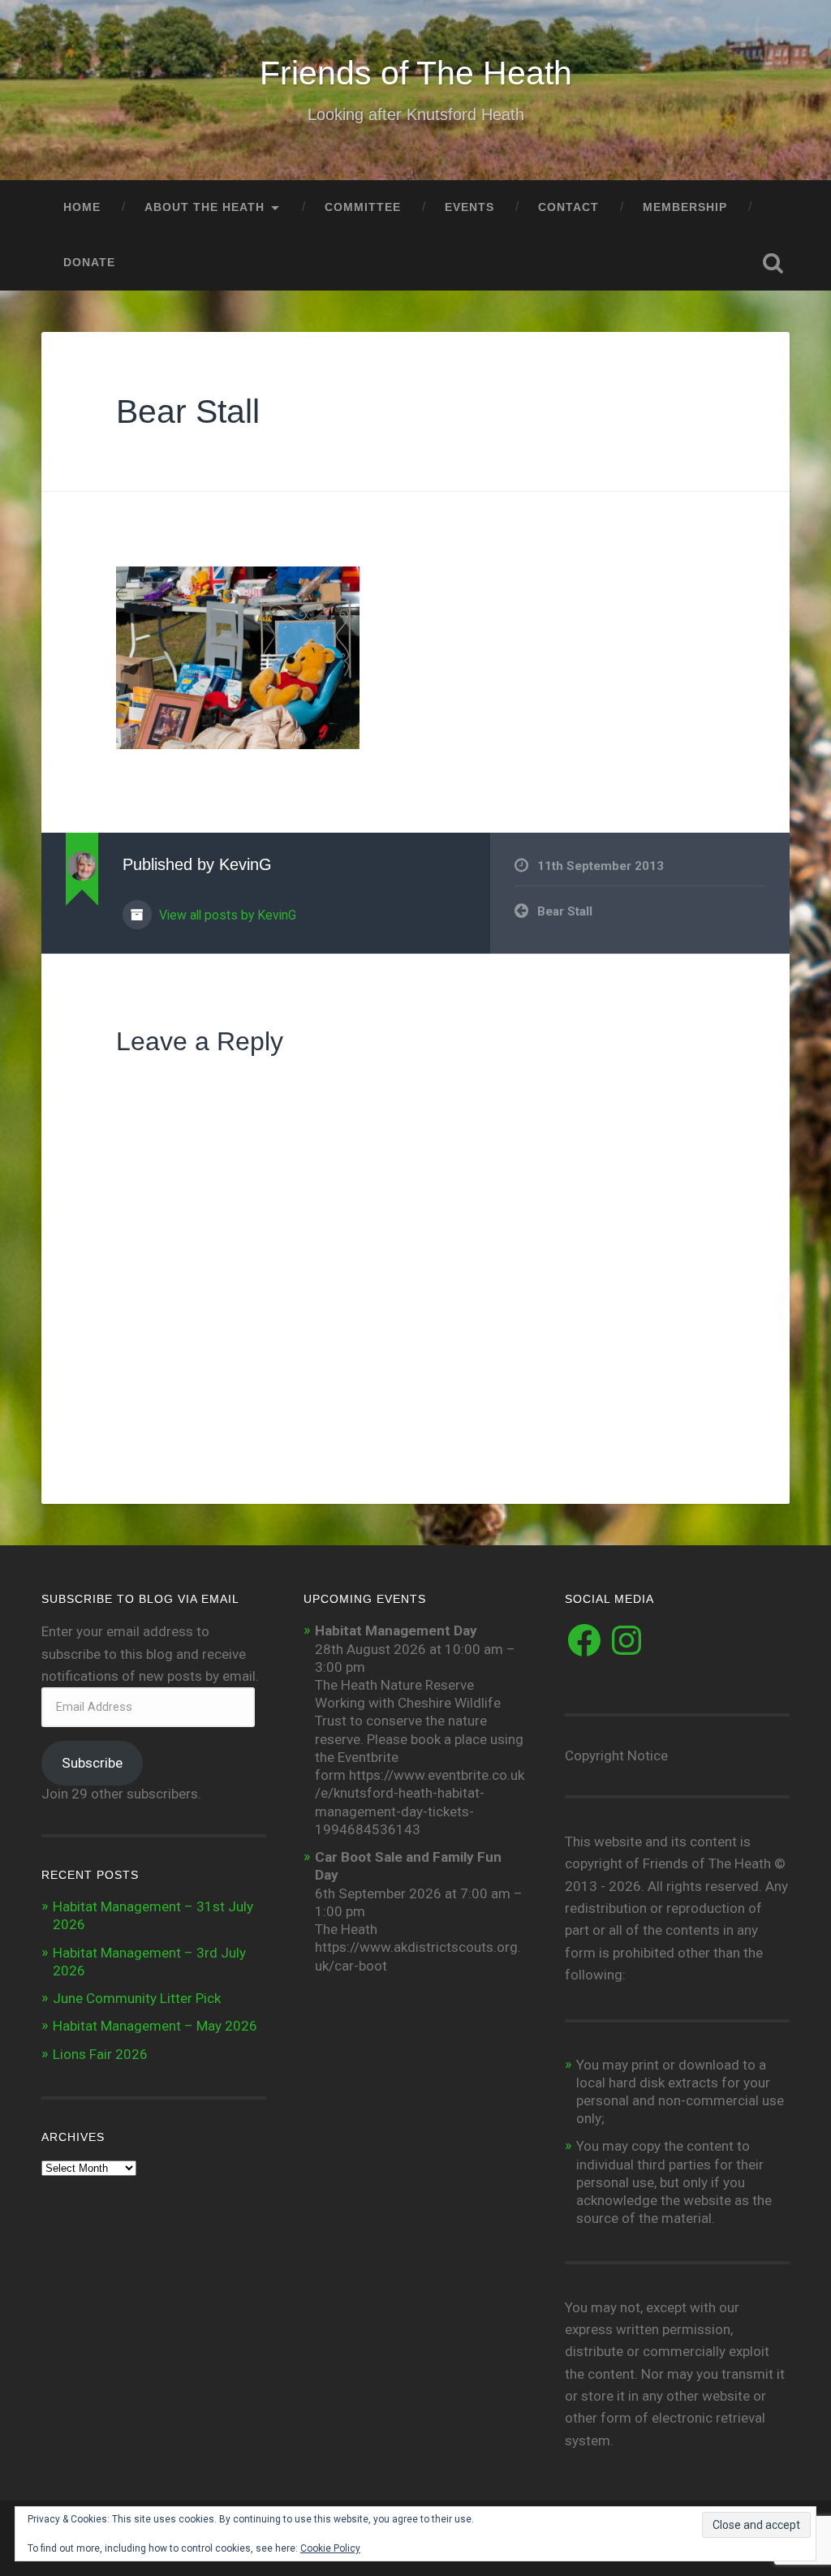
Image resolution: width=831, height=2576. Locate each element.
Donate (89, 263)
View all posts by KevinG (226, 915)
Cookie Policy (330, 2548)
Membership (685, 207)
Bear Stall (188, 411)
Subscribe (92, 1763)
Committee (363, 207)
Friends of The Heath (416, 73)
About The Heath (205, 207)
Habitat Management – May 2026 (155, 2026)
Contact (568, 207)
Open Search (773, 263)
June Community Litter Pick (137, 1998)
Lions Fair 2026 (100, 2054)
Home (82, 207)
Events (469, 207)
